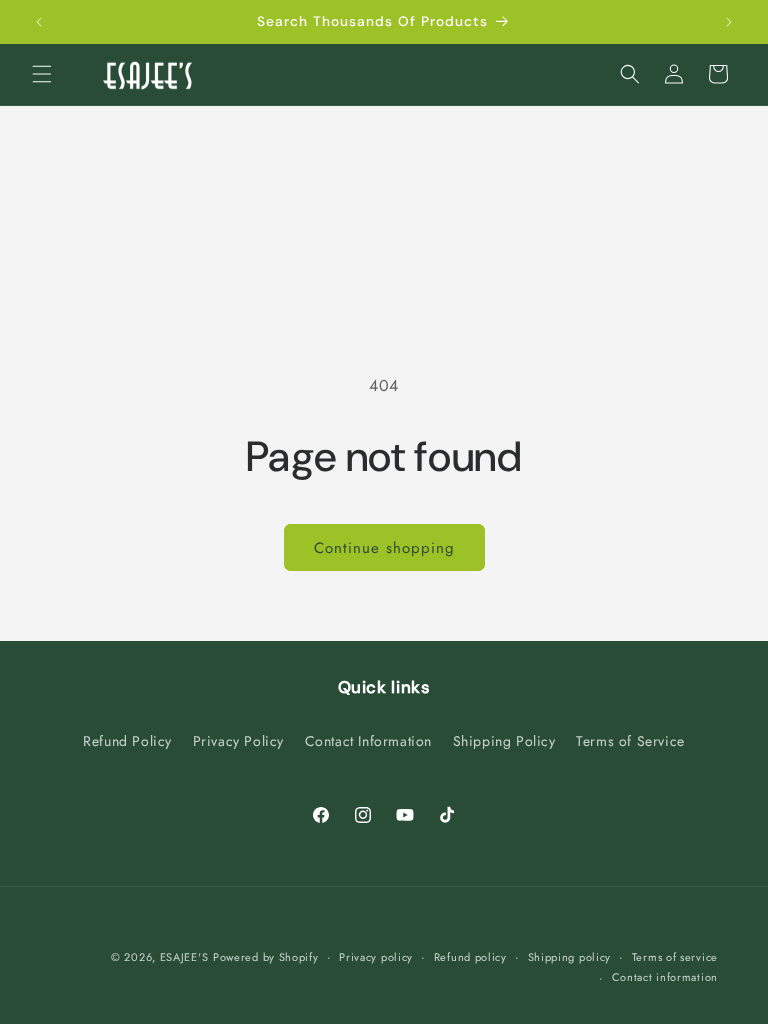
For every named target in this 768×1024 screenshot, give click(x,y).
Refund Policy (127, 741)
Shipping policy (570, 957)
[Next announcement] (729, 22)
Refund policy (470, 957)
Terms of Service (630, 741)
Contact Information (368, 741)
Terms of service (675, 957)
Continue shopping (384, 548)
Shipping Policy (504, 741)
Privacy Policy (238, 741)
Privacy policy (376, 957)
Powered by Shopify (266, 957)
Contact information (665, 977)
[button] (42, 74)
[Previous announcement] (39, 22)
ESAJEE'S (184, 957)
